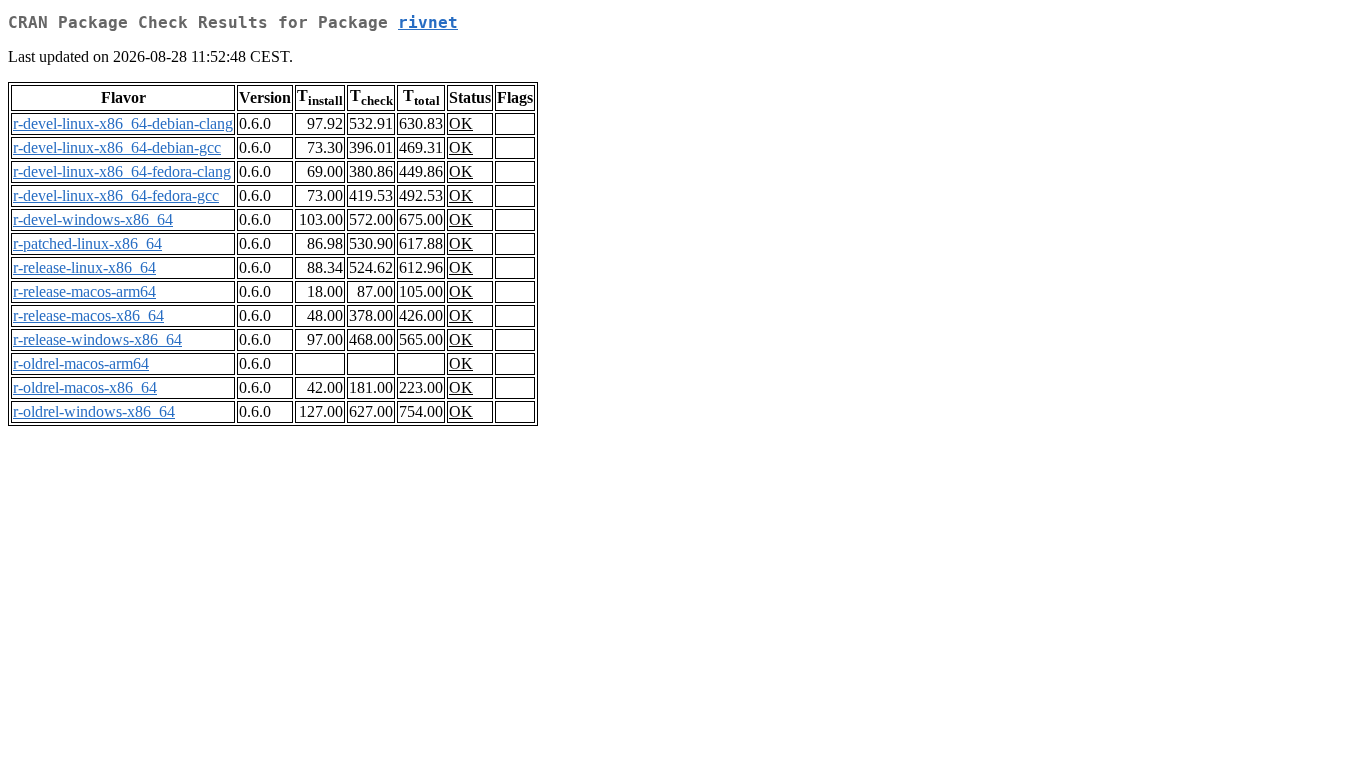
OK (461, 123)
